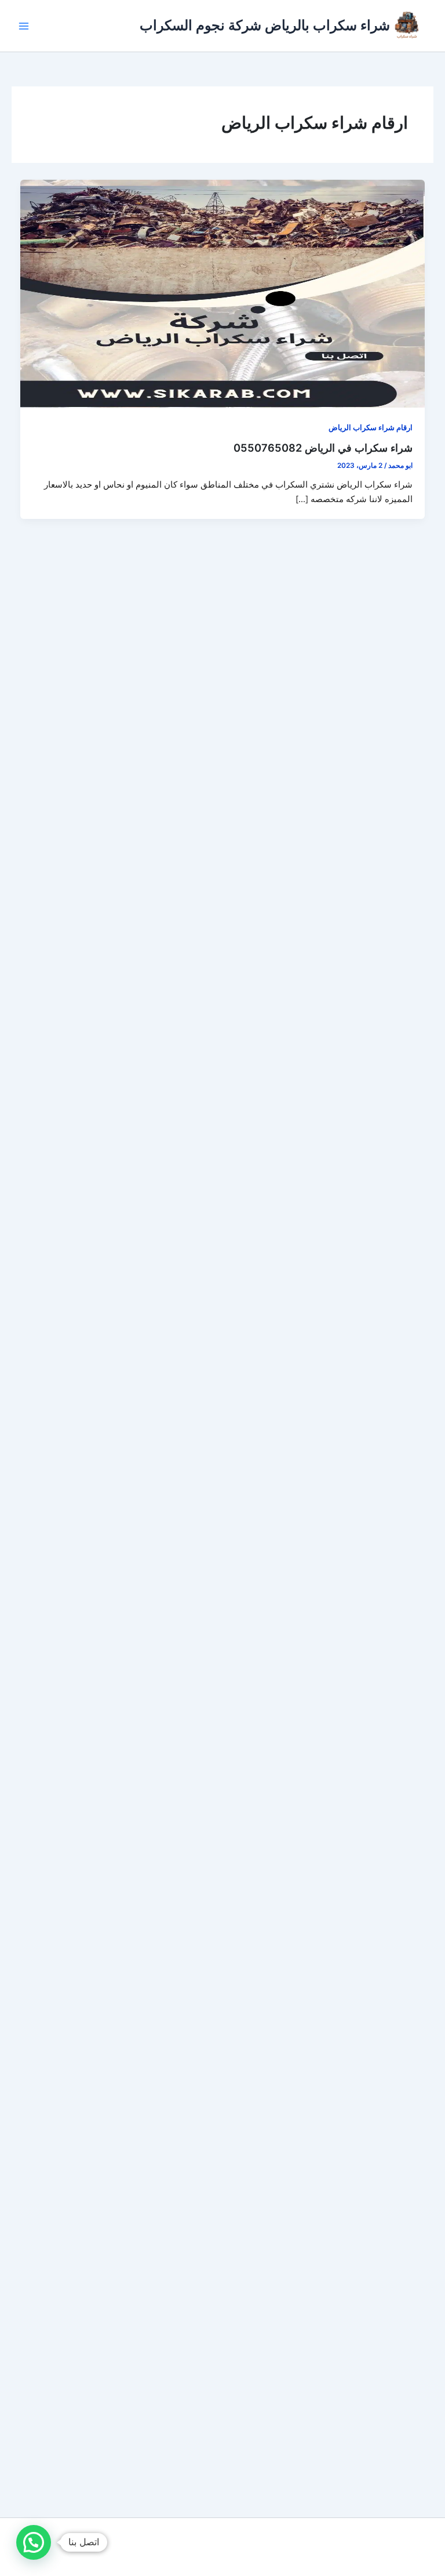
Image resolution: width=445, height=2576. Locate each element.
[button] (34, 2542)
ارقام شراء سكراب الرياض (371, 428)
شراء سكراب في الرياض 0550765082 (323, 448)
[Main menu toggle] (24, 26)
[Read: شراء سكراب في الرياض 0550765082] (223, 293)
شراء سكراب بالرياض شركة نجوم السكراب (265, 25)
